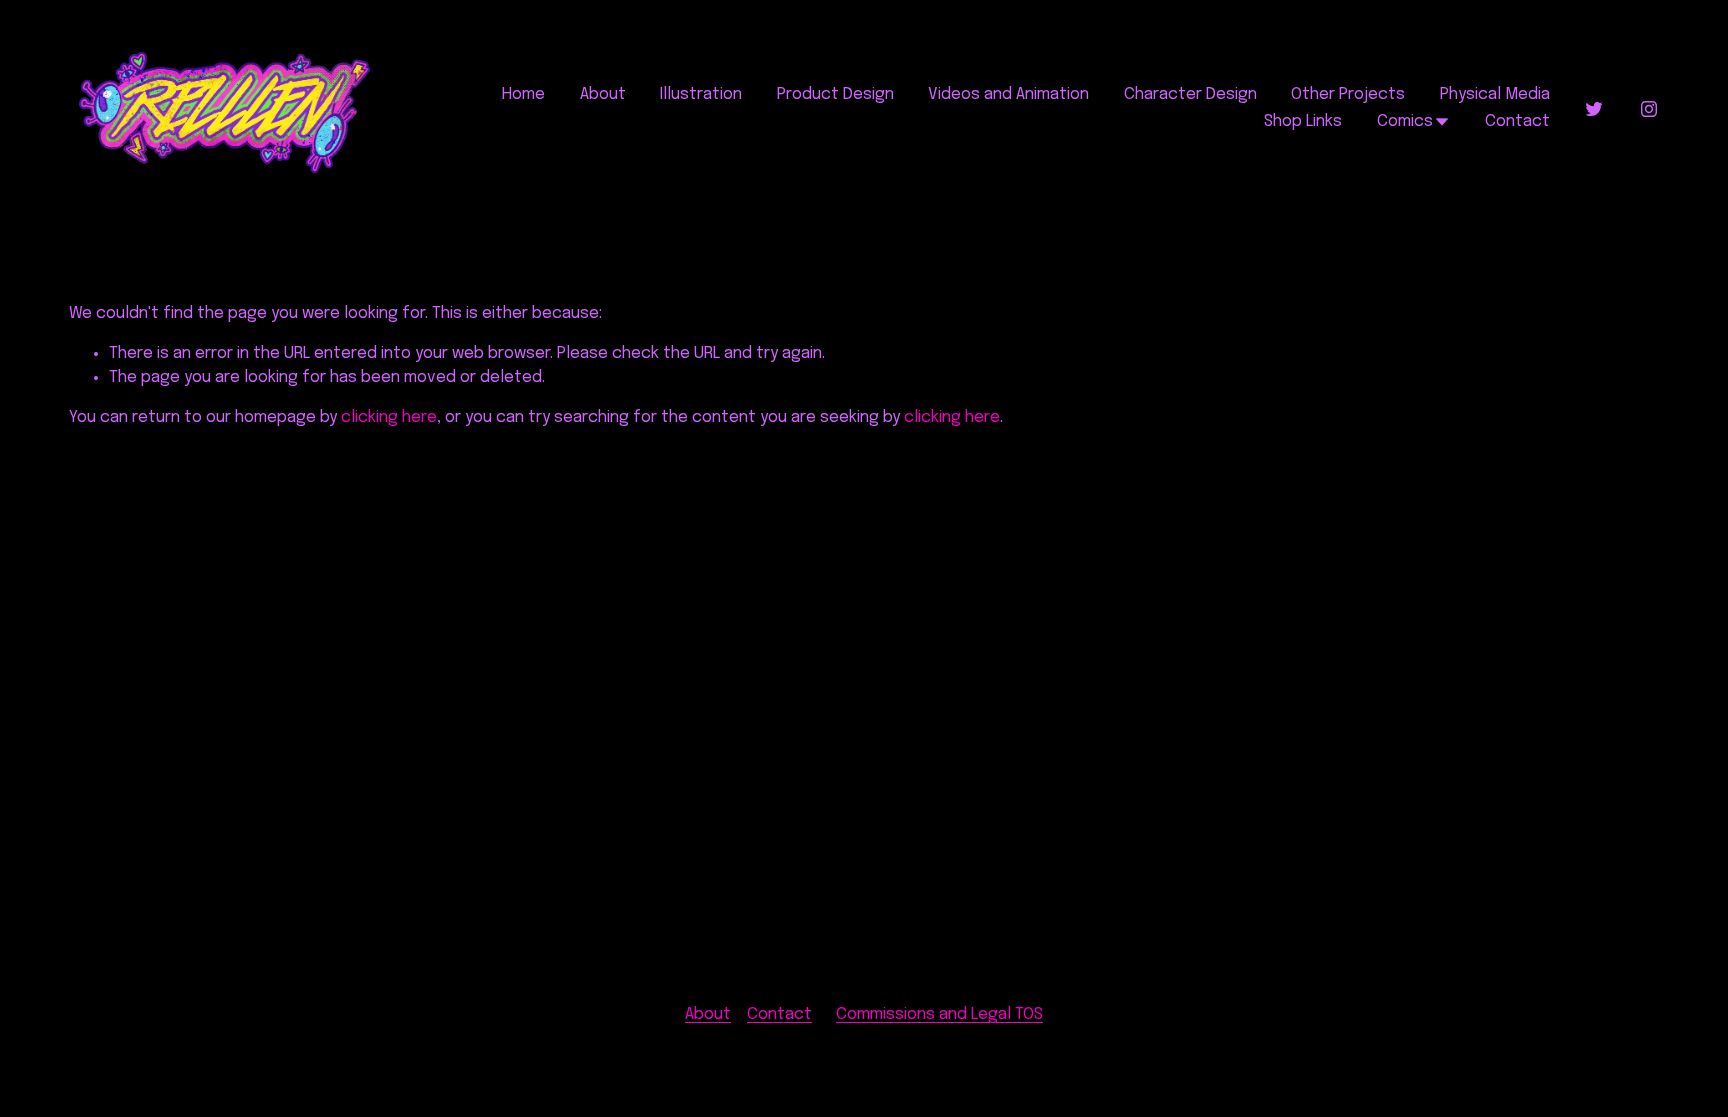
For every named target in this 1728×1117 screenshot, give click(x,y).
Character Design (1190, 94)
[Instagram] (1649, 109)
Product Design (835, 94)
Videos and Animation (1008, 94)
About (603, 94)
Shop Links (1303, 121)
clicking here (389, 417)
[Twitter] (1594, 109)
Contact (1517, 121)
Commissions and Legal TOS (939, 1014)
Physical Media (1495, 94)
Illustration (701, 94)
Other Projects (1348, 94)
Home (523, 94)
